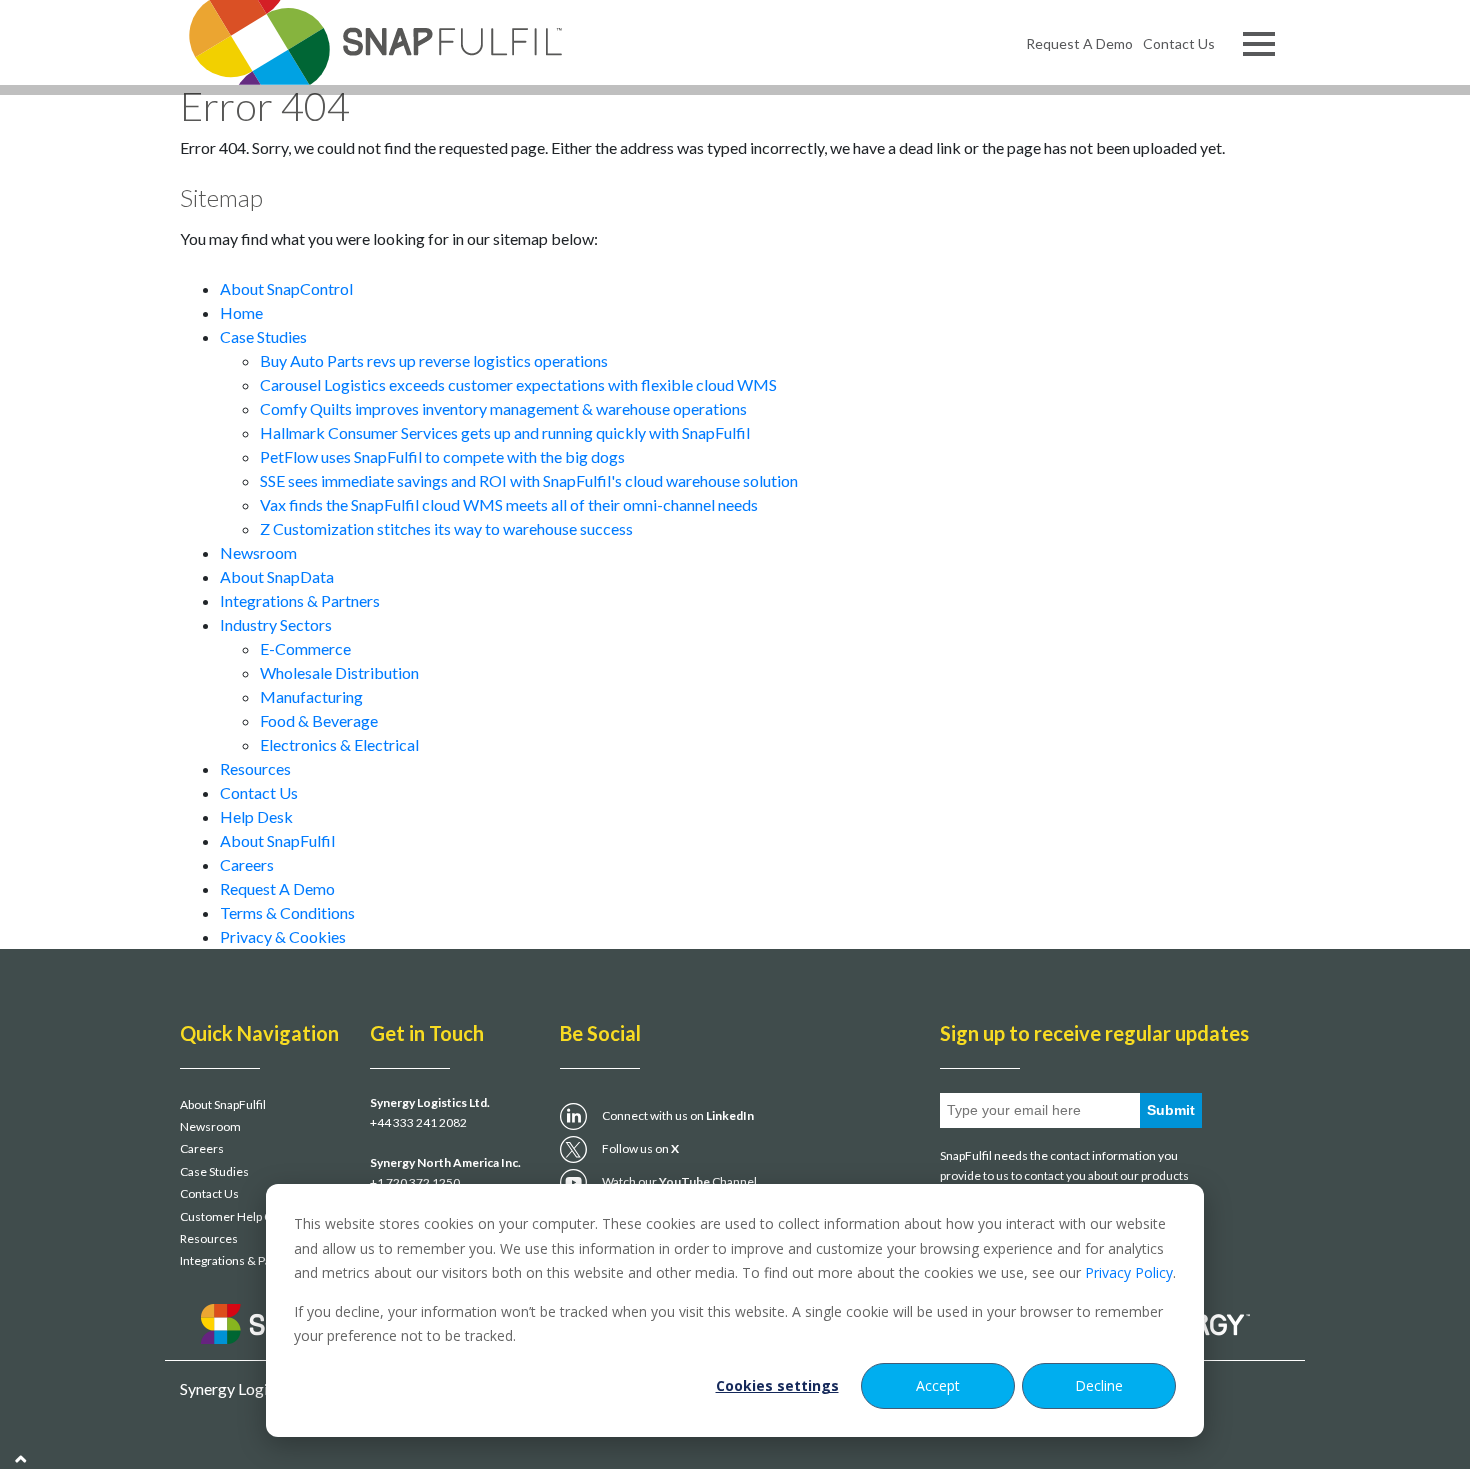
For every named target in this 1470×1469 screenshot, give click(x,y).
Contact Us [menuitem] (1179, 43)
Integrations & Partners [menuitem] (242, 1260)
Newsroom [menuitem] (210, 1126)
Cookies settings (777, 1385)
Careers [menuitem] (202, 1148)
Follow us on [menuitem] (640, 1148)
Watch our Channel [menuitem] (679, 1181)
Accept (938, 1385)
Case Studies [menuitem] (214, 1171)
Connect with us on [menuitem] (678, 1115)
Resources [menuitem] (209, 1238)
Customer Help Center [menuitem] (241, 1216)
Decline (1099, 1385)
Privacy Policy (1129, 1272)
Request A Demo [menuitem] (1079, 43)
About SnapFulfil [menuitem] (223, 1104)
